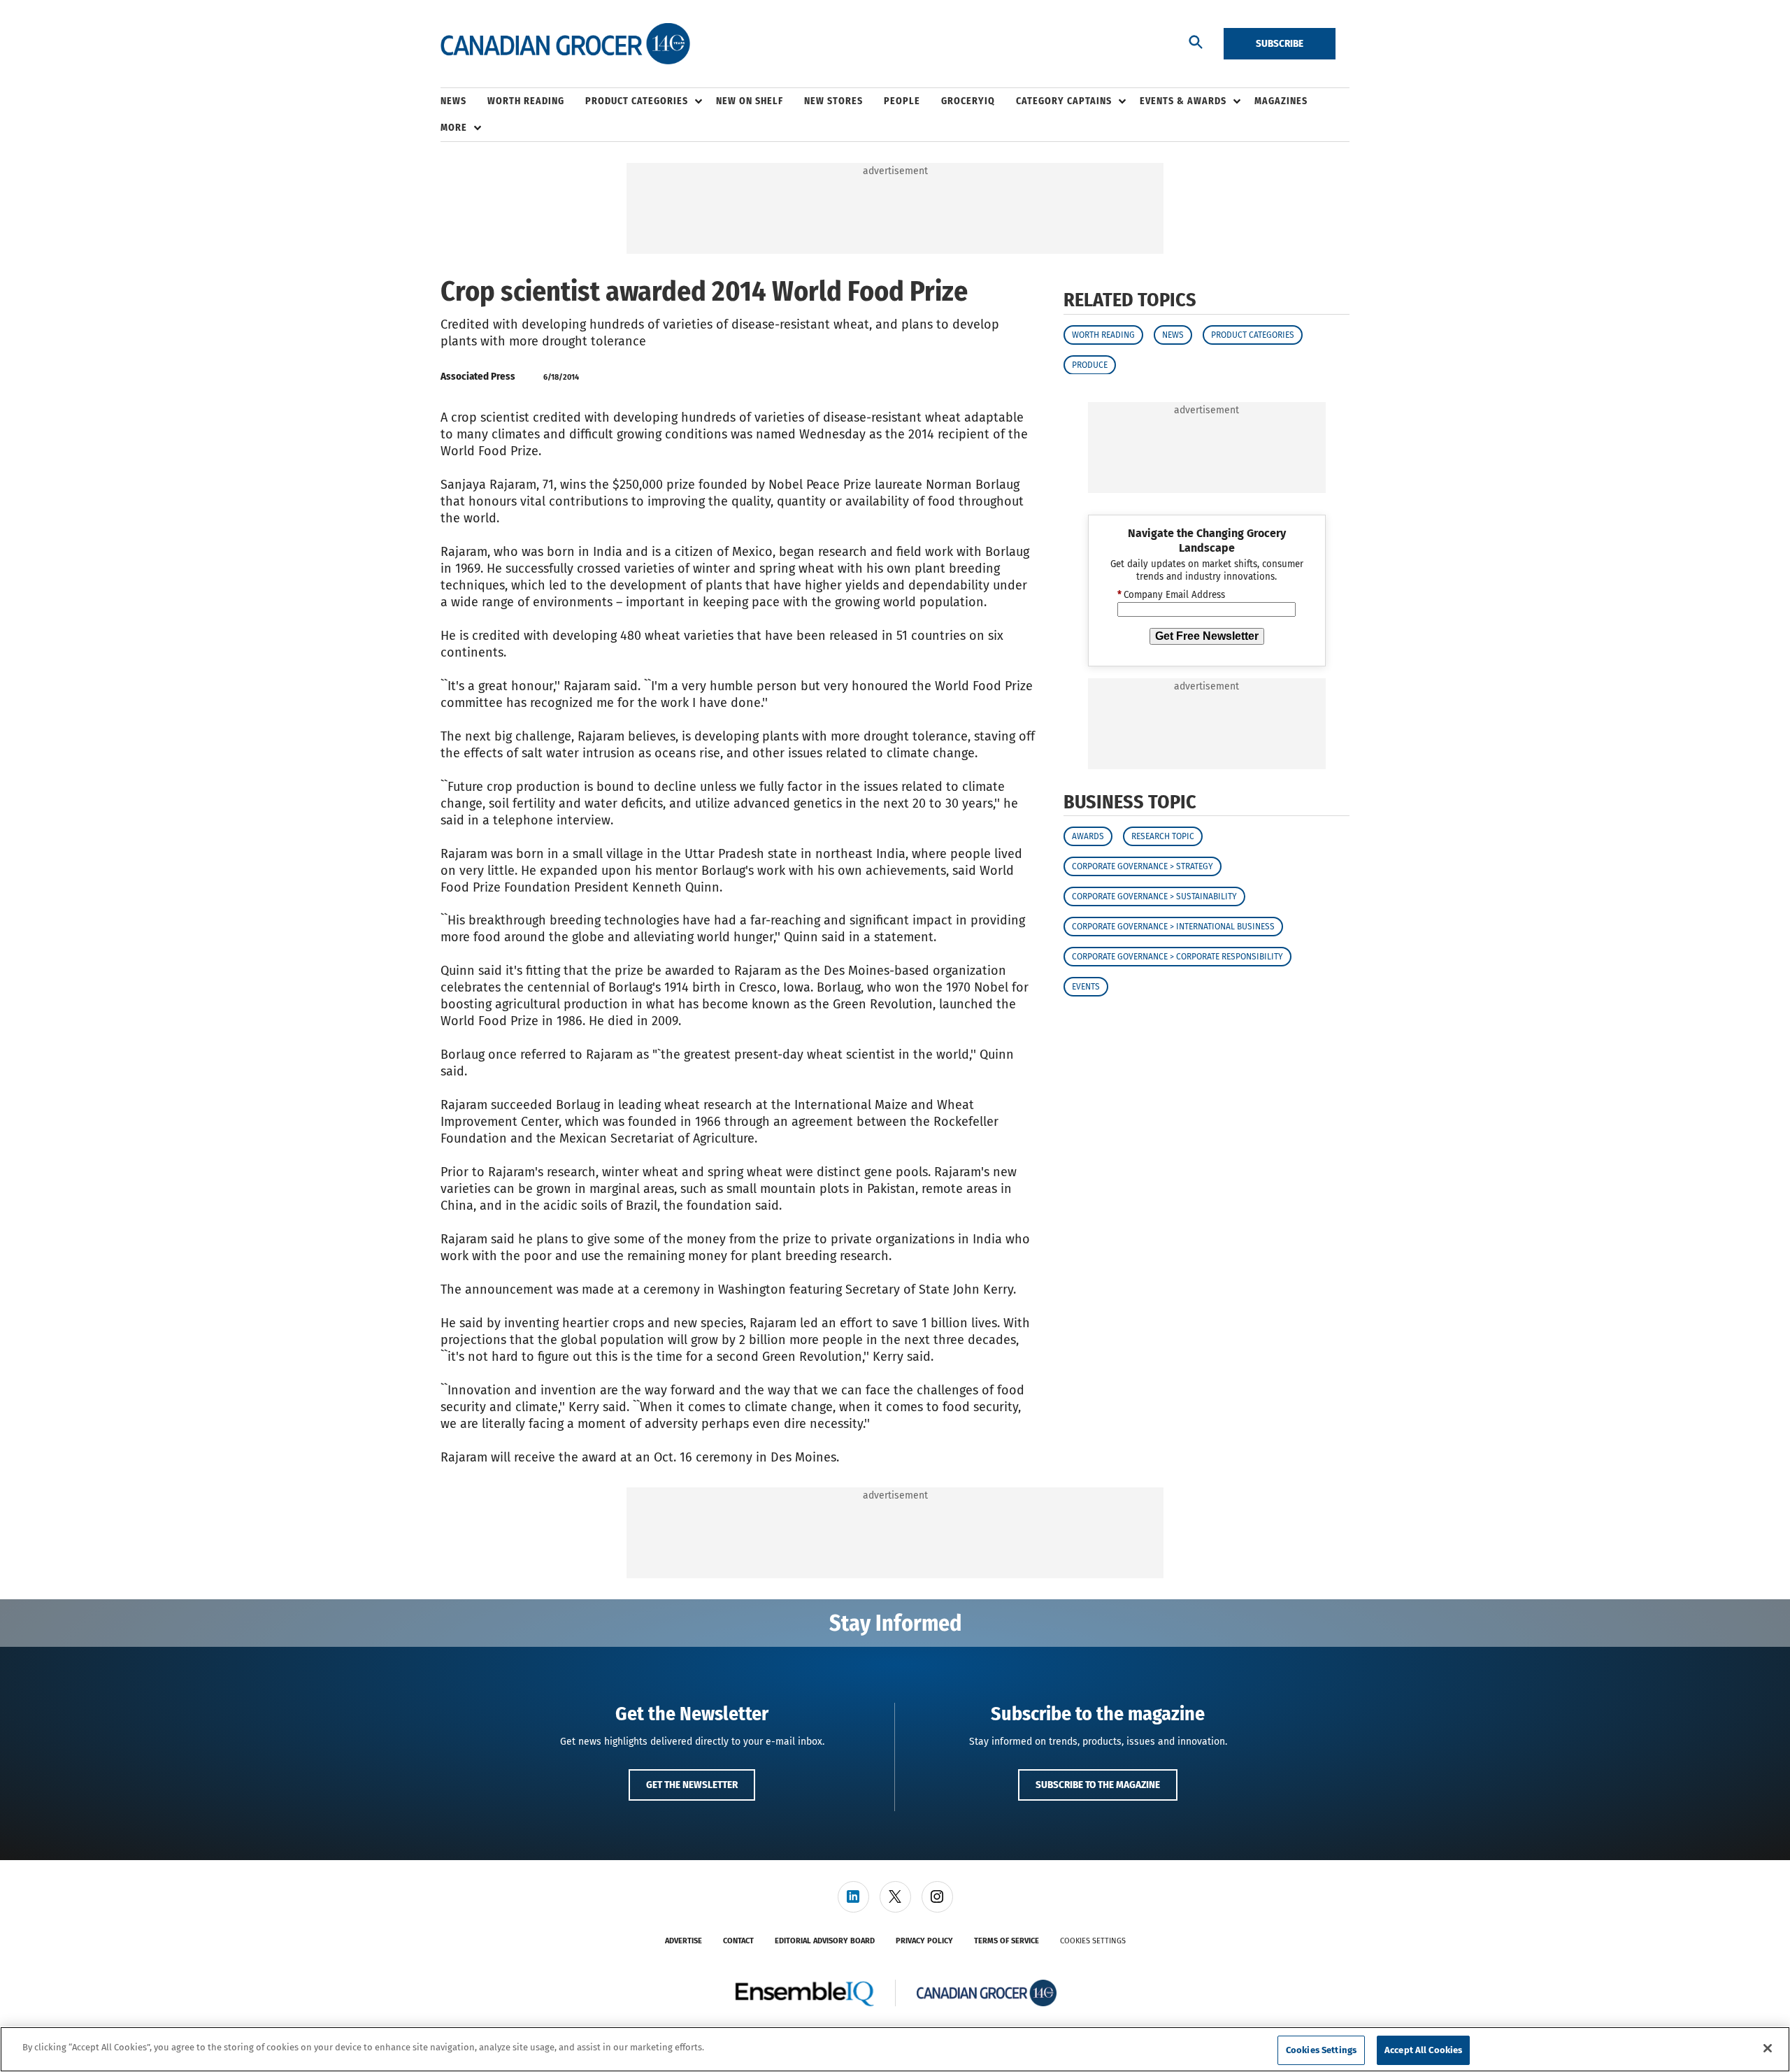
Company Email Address (1171, 595)
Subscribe (1280, 43)
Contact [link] (738, 1941)
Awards (1088, 836)
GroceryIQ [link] (968, 101)
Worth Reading (1103, 334)
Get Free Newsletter (1207, 635)
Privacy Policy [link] (924, 1941)
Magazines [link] (1281, 101)
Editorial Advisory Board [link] (825, 1941)
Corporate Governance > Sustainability (1154, 896)
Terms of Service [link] (1007, 1941)
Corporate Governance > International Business (1173, 927)
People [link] (902, 101)
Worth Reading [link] (526, 101)
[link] (853, 1897)
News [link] (453, 101)
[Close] (1768, 2048)
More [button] (454, 128)
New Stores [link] (833, 101)
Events (1086, 987)
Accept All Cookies (1423, 2050)
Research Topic (1163, 836)
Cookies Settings (1093, 1941)
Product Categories (1253, 334)
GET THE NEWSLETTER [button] (692, 1785)
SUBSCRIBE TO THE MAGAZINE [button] (1098, 1785)
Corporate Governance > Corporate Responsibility (1177, 957)
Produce (1090, 364)
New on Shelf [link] (750, 101)
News (1173, 334)
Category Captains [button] (1064, 101)
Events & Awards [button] (1183, 101)
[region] (895, 2049)
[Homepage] (565, 44)
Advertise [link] (683, 1941)
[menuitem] (464, 101)
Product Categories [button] (637, 101)
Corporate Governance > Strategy (1143, 866)
